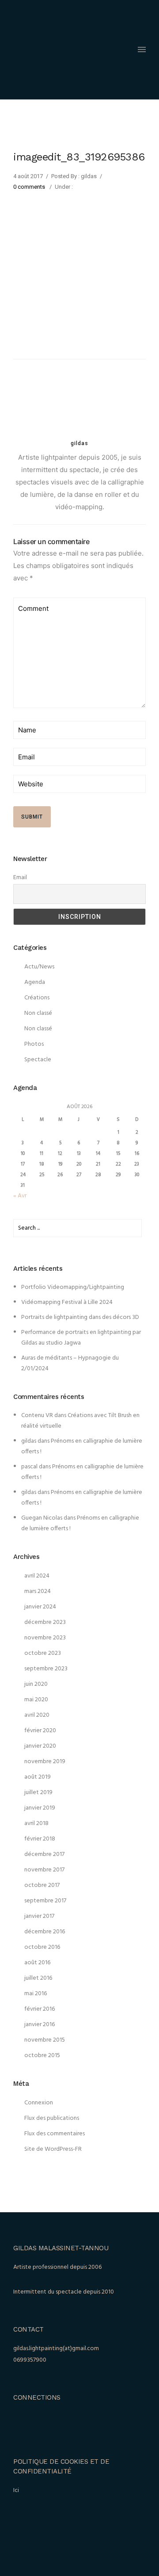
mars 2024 (38, 1591)
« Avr (20, 1196)
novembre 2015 (45, 2040)
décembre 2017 (44, 1854)
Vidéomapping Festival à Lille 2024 (67, 1302)
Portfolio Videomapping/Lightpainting (73, 1287)
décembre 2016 (45, 1932)
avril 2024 (37, 1576)
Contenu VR (37, 1416)
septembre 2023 (46, 1669)
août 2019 (38, 1777)
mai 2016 (36, 1994)
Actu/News (39, 967)
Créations (37, 998)
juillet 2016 (38, 1978)
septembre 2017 (45, 1901)
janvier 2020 (40, 1746)
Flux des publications (52, 2118)
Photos (34, 1044)
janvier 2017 (39, 1916)
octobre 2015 (42, 2056)
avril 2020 (37, 1715)
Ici (16, 2490)
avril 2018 (36, 1823)
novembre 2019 (45, 1762)
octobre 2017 (42, 1885)
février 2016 (40, 2009)
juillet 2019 (38, 1793)
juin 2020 (36, 1684)
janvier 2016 (40, 2025)
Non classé (38, 1013)
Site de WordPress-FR (53, 2149)
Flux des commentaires (55, 2134)
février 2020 (40, 1731)
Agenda (35, 982)
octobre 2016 (42, 1947)
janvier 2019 (40, 1808)
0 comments (29, 187)
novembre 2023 (45, 1638)
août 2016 (37, 1963)
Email (20, 878)
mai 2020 (36, 1700)
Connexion (39, 2103)
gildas (29, 1441)
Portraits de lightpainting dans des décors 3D (80, 1317)
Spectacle (38, 1060)
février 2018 (40, 1839)
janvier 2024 (40, 1607)
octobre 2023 (43, 1653)
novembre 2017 (44, 1870)
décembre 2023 (45, 1622)
